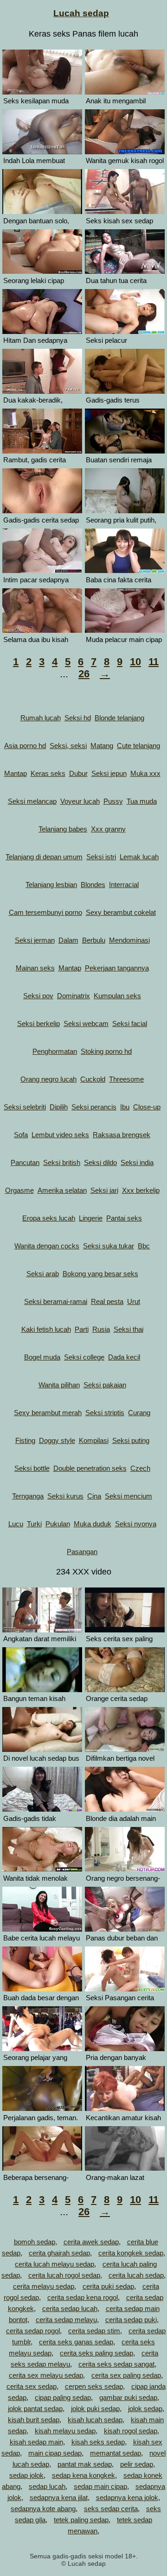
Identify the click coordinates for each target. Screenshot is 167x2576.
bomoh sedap (35, 2242)
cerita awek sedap (91, 2242)
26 (84, 674)
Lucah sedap (81, 13)
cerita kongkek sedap (131, 2253)
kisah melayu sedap (65, 2431)
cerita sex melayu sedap (46, 2375)
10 (135, 662)
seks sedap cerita (111, 2509)
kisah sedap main (36, 2442)
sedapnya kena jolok (127, 2497)
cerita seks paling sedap (96, 2353)
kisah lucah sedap (95, 2420)
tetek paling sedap (81, 2520)
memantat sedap (116, 2453)
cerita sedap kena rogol (83, 2297)
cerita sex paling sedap (126, 2375)
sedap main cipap (100, 2486)
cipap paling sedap (63, 2397)
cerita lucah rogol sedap (64, 2275)
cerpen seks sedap (94, 2386)
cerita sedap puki (131, 2320)
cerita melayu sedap (44, 2286)
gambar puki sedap (128, 2397)
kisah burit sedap (34, 2420)
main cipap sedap (55, 2453)
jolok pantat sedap (35, 2409)
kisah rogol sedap (131, 2431)
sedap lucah (47, 2486)
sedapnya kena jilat (59, 2497)
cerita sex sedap (32, 2386)
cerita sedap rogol (33, 2331)
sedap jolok (26, 2475)
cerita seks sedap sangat (116, 2364)
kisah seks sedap (98, 2442)
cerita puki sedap (108, 2286)
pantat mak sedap (85, 2464)
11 (154, 662)
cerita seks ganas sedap (76, 2342)
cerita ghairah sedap (59, 2253)
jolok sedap (145, 2409)
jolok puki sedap (95, 2409)
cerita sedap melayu (66, 2320)
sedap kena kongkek (83, 2475)
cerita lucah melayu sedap (55, 2264)
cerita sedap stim (94, 2331)
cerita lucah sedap (136, 2275)
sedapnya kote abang (43, 2509)
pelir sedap (137, 2464)
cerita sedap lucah (70, 2308)
